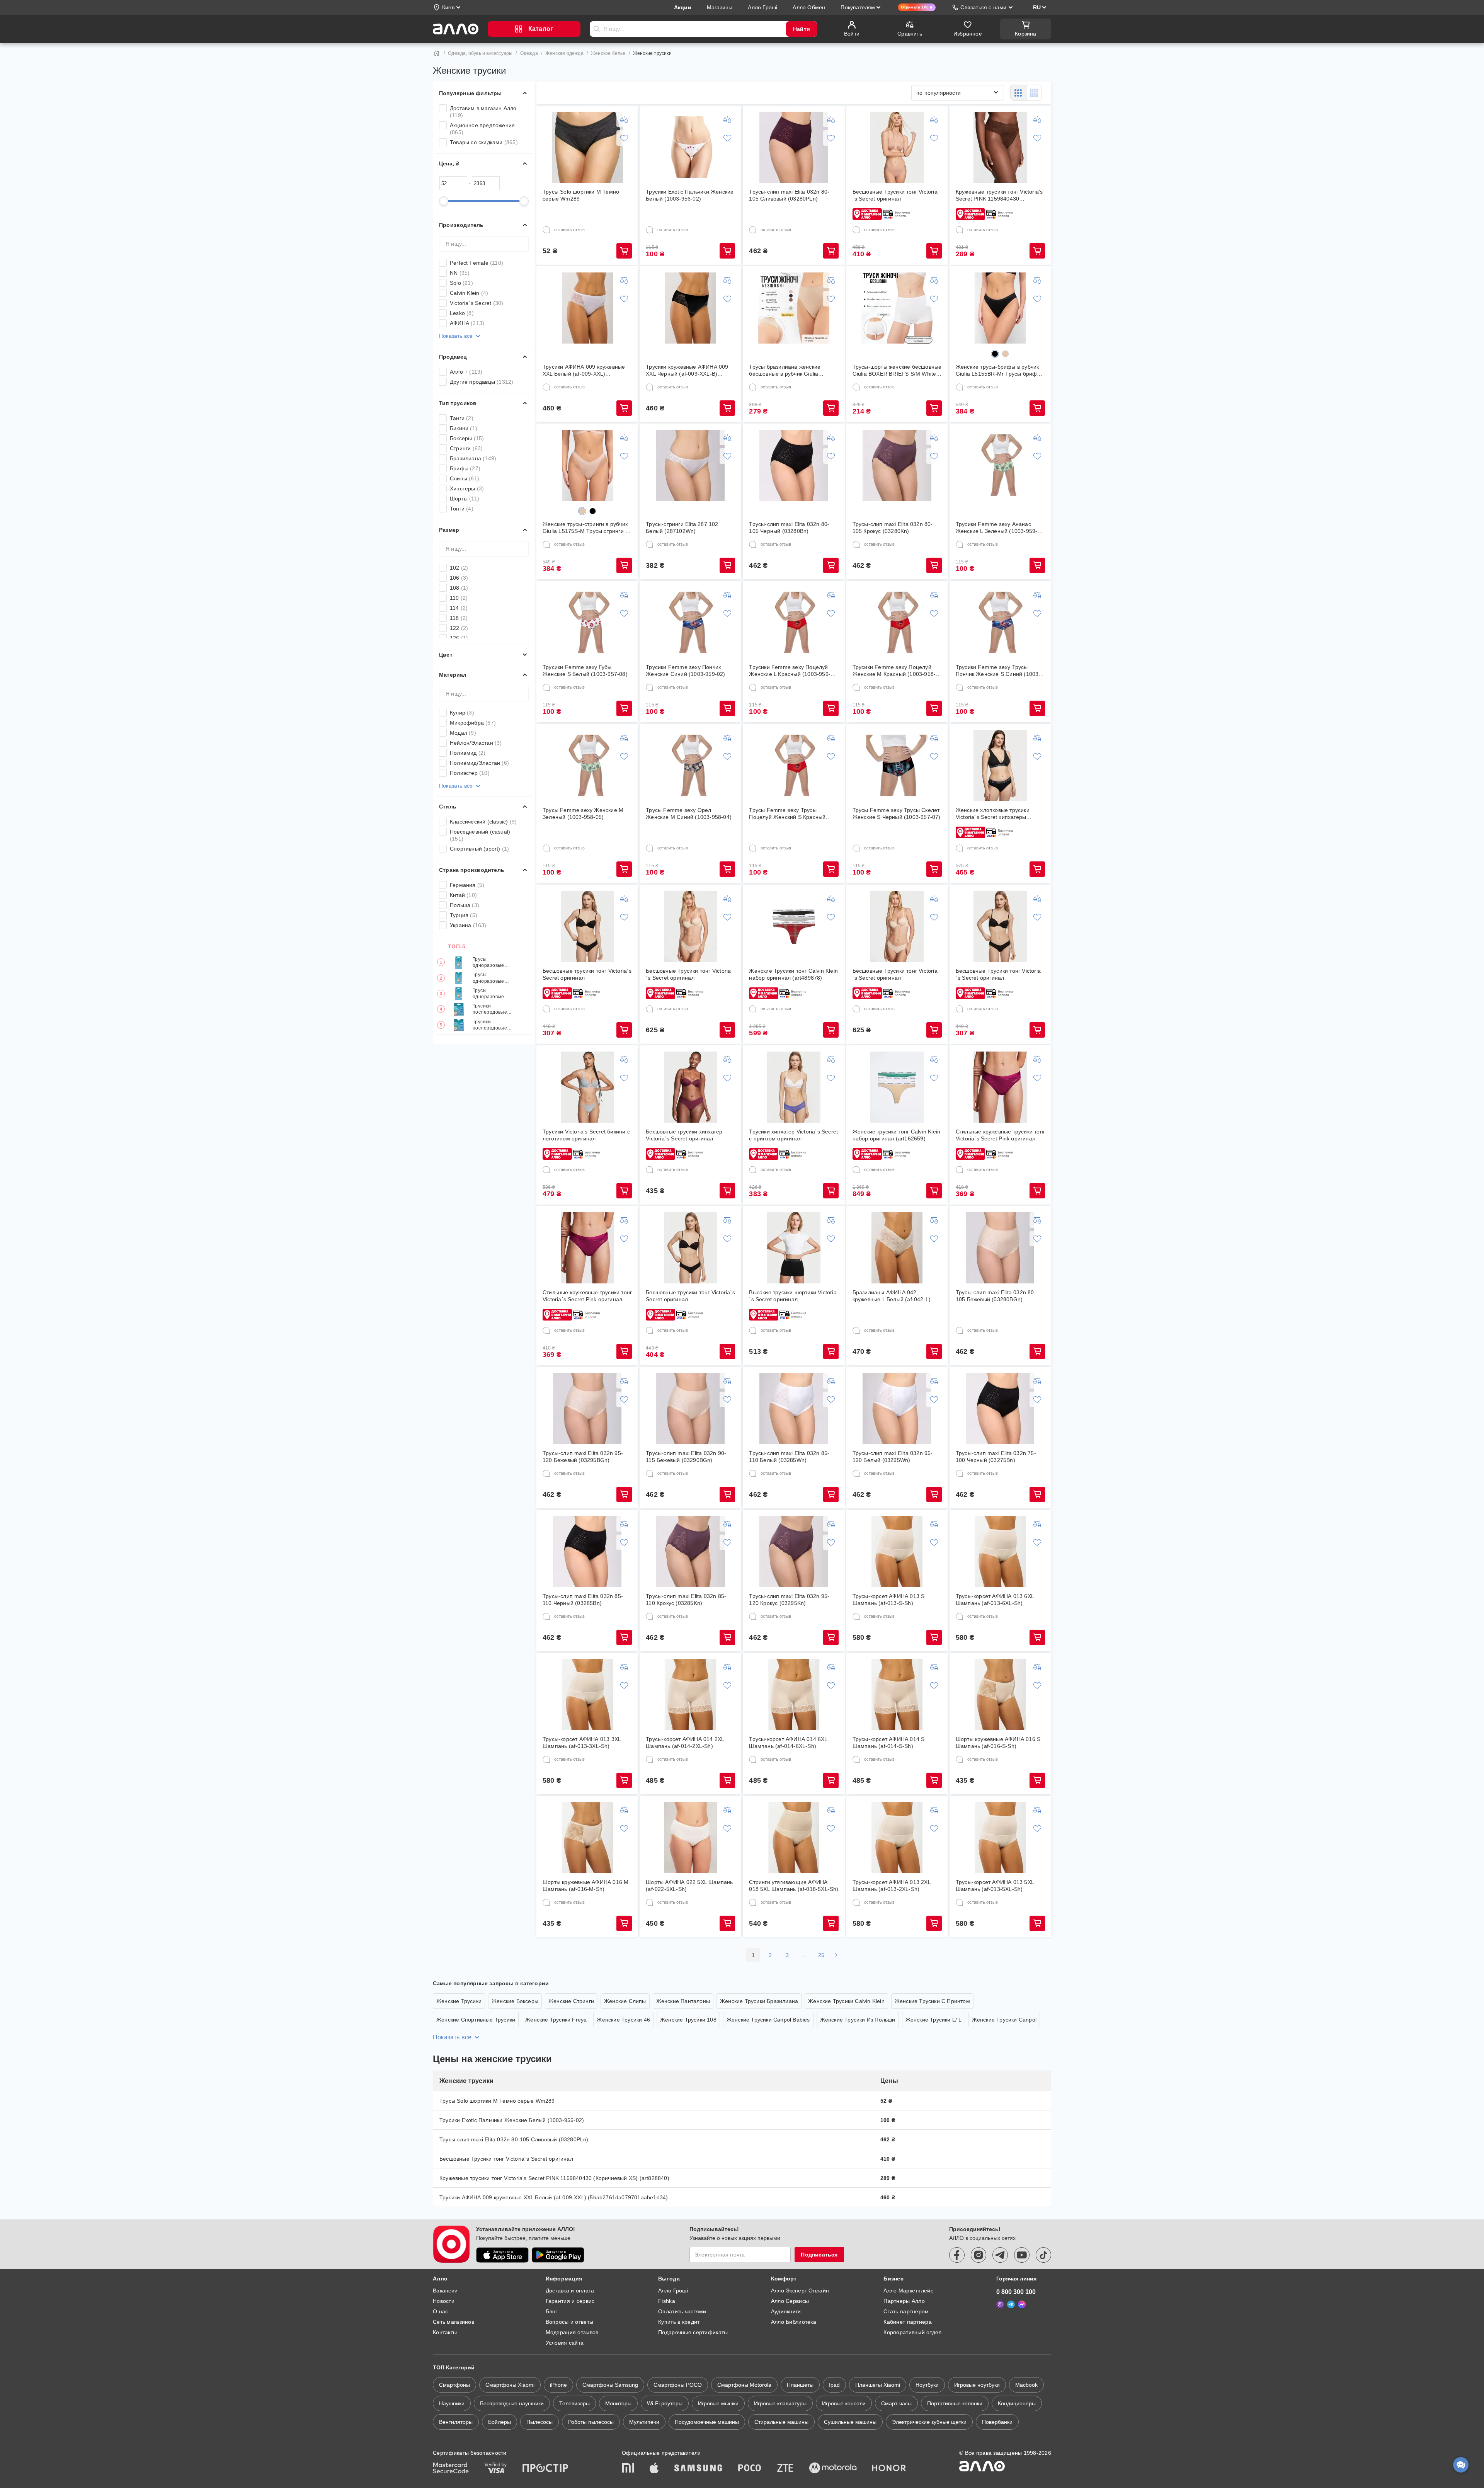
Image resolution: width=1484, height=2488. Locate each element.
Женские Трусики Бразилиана (759, 2001)
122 (459, 628)
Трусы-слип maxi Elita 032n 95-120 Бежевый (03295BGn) (583, 1457)
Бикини (464, 428)
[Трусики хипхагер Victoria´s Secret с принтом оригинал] (794, 1087)
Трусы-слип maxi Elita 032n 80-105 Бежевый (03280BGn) (996, 1296)
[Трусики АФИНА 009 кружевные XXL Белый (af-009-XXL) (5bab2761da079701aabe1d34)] (587, 308)
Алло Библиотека (794, 2322)
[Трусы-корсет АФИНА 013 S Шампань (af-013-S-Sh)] (897, 1552)
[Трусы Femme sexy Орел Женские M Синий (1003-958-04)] (691, 766)
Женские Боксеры (515, 2001)
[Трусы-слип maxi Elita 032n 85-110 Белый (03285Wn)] (794, 1409)
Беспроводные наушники (512, 2403)
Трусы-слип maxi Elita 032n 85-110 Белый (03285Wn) (789, 1457)
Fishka (667, 2301)
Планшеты (800, 2385)
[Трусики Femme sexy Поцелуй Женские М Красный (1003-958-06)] (897, 623)
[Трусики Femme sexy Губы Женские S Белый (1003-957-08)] (587, 623)
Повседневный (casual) (480, 835)
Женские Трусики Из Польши (858, 2020)
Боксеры (467, 438)
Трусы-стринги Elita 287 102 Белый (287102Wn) (682, 528)
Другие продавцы (482, 382)
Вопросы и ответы (569, 2322)
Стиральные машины (781, 2422)
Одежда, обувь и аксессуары (480, 53)
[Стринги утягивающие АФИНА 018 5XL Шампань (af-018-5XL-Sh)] (794, 1838)
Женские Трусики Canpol (1004, 2020)
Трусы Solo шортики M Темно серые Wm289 (581, 195)
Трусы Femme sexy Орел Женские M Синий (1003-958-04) (689, 813)
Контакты (445, 2332)
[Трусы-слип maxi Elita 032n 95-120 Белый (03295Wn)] (897, 1409)
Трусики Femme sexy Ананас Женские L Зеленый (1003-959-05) (997, 528)
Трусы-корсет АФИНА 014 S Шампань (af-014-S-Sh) (889, 1743)
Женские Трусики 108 (688, 2020)
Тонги (462, 509)
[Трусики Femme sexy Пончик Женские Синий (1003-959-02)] (691, 623)
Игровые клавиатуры (780, 2403)
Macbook (1026, 2385)
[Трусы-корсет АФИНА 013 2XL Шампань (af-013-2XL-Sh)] (897, 1838)
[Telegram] (1011, 2304)
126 (459, 638)
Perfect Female (477, 263)
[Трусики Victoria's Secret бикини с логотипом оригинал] (587, 1087)
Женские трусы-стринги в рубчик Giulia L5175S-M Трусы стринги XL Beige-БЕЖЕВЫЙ (587, 528)
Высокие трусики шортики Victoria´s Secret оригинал (793, 1296)
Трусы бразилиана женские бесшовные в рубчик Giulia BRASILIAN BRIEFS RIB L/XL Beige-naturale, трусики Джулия (790, 370)
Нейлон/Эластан (476, 743)
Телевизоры (574, 2403)
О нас (440, 2311)
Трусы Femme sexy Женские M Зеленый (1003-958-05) (583, 813)
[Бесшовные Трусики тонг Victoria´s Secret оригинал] (897, 147)
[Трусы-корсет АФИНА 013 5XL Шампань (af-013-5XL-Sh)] (1000, 1838)
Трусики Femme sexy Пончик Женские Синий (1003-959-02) (685, 671)
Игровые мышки (718, 2403)
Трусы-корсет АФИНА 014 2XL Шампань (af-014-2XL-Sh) (685, 1743)
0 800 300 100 (1016, 2292)
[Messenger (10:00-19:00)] (1022, 2304)
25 (821, 1955)
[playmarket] (558, 2255)
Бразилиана (473, 458)
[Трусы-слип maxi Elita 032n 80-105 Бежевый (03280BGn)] (1000, 1248)
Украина (468, 925)
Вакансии (445, 2291)
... (804, 1955)
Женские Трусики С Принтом (932, 2001)
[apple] (654, 2469)
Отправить (597, 29)
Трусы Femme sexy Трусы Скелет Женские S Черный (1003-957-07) (897, 813)
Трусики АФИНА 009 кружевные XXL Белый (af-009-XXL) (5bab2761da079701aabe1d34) (584, 370)
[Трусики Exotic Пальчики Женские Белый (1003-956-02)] (691, 147)
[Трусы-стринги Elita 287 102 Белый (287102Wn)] (691, 465)
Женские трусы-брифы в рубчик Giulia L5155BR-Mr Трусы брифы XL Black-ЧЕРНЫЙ (998, 370)
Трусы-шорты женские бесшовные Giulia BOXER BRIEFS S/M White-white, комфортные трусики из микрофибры (897, 370)
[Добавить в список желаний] (624, 138)
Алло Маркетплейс (908, 2291)
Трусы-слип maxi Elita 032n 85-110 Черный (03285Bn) (583, 1600)
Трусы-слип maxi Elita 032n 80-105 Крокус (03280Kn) (893, 528)
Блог (552, 2311)
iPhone (558, 2385)
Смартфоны (454, 2385)
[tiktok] (1043, 2255)
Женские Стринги (571, 2001)
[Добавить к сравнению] (624, 119)
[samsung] (698, 2469)
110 (459, 598)
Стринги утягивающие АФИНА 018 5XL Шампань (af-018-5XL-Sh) (794, 1886)
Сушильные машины (850, 2422)
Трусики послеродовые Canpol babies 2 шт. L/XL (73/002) (493, 1010)
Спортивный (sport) (479, 849)
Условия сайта (565, 2343)
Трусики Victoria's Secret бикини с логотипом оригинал (586, 1135)
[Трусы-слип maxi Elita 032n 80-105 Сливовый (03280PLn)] (794, 147)
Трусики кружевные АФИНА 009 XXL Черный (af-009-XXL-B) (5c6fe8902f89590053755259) (687, 370)
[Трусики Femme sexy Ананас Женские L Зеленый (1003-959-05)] (1000, 465)
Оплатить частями (682, 2311)
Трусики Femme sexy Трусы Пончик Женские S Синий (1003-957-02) (998, 671)
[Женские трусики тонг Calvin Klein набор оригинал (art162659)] (897, 1087)
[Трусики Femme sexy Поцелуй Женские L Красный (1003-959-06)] (794, 623)
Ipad (834, 2385)
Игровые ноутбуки (977, 2385)
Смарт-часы (896, 2403)
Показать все (456, 336)
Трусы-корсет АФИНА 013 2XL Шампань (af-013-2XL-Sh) (892, 1886)
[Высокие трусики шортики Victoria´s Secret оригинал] (794, 1248)
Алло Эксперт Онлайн (800, 2291)
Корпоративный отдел (912, 2332)
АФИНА (467, 323)
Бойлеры (499, 2422)
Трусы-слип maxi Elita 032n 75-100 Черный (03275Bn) (996, 1457)
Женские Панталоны (683, 2001)
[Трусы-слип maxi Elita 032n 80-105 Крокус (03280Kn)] (897, 465)
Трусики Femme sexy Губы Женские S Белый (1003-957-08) (585, 671)
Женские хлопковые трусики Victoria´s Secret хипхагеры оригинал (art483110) (993, 814)
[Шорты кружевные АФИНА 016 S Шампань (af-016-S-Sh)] (1000, 1695)
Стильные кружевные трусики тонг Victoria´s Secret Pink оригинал (1000, 1135)
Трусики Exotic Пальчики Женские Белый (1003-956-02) (690, 195)
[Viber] (1000, 2304)
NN (460, 273)
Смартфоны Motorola (744, 2385)
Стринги (466, 448)
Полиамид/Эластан (479, 763)
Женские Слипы (625, 2001)
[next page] (836, 1955)
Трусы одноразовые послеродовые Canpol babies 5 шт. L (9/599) (491, 978)
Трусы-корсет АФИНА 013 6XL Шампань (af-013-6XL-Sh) (995, 1600)
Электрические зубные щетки (929, 2422)
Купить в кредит (679, 2322)
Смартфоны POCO (678, 2385)
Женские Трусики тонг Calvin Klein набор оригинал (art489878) (793, 974)
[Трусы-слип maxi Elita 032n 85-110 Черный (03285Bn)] (587, 1552)
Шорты (465, 499)
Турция (464, 915)
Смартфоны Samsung (610, 2385)
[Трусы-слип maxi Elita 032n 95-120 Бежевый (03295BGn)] (587, 1409)
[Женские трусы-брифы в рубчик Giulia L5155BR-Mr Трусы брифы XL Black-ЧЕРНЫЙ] (1000, 308)
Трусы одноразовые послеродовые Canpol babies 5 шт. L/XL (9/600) (491, 962)
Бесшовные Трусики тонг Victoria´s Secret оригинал (895, 195)
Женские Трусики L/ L (934, 2020)
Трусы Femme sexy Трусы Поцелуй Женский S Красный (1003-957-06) (787, 814)
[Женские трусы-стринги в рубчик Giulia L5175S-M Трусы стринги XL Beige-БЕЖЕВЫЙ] (587, 465)
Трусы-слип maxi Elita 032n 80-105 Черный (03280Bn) (789, 528)
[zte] (785, 2469)
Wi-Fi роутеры (665, 2403)
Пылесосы (539, 2422)
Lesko (462, 313)
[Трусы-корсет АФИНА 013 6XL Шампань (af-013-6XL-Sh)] (1000, 1552)
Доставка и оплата (570, 2291)
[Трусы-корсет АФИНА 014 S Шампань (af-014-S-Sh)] (897, 1695)
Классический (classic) (483, 822)
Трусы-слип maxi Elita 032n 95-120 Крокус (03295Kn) (789, 1600)
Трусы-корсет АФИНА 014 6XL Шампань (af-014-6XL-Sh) (788, 1743)
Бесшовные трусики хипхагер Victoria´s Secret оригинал (684, 1135)
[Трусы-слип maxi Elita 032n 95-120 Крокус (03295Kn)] (794, 1552)
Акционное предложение (482, 129)
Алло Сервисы (790, 2301)
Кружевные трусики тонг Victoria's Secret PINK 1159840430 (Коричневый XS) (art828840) (999, 195)
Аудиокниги (786, 2311)
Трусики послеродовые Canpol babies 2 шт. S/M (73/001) (492, 1025)
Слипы (465, 478)
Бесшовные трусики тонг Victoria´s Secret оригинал (587, 974)
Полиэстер (470, 773)
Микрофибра (473, 723)
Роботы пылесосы (591, 2422)
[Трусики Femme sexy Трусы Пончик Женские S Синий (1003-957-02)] (1000, 623)
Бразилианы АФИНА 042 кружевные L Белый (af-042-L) (892, 1296)
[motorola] (833, 2469)
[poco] (750, 2469)
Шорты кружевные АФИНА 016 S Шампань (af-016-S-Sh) (998, 1743)
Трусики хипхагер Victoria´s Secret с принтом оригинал (793, 1135)
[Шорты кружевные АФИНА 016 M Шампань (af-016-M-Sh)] (587, 1838)
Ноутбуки (927, 2385)
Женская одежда (564, 53)
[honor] (889, 2469)
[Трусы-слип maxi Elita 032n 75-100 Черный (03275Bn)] (1000, 1409)
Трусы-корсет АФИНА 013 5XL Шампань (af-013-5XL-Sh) (995, 1886)
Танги (462, 418)
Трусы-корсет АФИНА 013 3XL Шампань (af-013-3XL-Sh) (582, 1743)
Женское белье (608, 53)
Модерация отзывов (572, 2332)
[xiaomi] (628, 2469)
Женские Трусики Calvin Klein (846, 2001)
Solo (461, 283)
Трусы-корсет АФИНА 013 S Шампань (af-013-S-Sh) (889, 1600)
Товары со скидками (484, 142)
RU (1037, 7)
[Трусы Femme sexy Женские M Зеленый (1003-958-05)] (587, 766)
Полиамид (468, 753)
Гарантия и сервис (570, 2301)
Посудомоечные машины (707, 2422)
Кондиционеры (1017, 2403)
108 (459, 588)
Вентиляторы (456, 2422)
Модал (463, 733)
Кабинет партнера (907, 2322)
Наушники (452, 2403)
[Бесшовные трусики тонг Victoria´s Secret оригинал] (587, 926)
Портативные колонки (955, 2403)
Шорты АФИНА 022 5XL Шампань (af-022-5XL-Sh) (689, 1886)
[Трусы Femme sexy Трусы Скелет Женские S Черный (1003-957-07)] (897, 766)
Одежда (529, 53)
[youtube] (1022, 2255)
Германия (467, 885)
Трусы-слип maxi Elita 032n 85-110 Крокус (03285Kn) (686, 1600)
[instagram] (979, 2255)
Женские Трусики (459, 2001)
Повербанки (997, 2422)
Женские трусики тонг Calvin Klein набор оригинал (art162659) (897, 1135)
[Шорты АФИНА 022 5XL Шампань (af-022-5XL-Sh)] (691, 1838)
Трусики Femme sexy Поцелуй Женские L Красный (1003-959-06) (790, 671)
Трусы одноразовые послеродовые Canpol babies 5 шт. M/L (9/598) (491, 994)
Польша (465, 905)
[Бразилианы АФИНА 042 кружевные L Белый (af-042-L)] (897, 1248)
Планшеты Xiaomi (878, 2385)
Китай (463, 895)
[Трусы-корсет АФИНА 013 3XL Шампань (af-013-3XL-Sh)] (587, 1695)
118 (459, 618)
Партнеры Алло (904, 2301)
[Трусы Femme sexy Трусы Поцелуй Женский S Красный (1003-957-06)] (794, 766)
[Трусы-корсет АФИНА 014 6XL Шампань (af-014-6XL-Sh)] (794, 1695)
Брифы (465, 468)
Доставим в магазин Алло (483, 112)
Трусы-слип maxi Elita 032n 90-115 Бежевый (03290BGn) (686, 1457)
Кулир (462, 713)
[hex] (995, 354)
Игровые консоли (844, 2403)
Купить (624, 251)
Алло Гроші (673, 2291)
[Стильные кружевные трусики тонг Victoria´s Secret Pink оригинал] (1000, 1087)
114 (459, 608)
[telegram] (1000, 2255)
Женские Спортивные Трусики (476, 2020)
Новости (444, 2301)
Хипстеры (467, 488)
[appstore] (502, 2255)
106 (459, 578)
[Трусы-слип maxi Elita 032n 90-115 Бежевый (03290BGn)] (691, 1409)
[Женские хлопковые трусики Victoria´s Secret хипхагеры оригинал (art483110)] (1000, 766)
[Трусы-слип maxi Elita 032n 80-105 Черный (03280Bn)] (794, 465)
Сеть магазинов (454, 2322)
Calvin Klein (469, 293)
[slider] (444, 201)
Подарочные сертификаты (693, 2332)
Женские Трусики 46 (623, 2020)
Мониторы (618, 2403)
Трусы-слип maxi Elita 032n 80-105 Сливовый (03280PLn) (789, 195)
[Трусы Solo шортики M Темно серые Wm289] (587, 147)
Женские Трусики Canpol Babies (768, 2020)
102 (459, 568)
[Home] (437, 53)
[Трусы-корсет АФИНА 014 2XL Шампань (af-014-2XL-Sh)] (691, 1695)
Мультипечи (644, 2422)
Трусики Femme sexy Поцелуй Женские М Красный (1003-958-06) (894, 671)
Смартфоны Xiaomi (510, 2385)
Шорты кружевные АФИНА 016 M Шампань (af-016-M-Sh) (585, 1886)
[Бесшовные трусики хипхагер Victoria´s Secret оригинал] (691, 1087)
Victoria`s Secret (477, 303)
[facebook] (957, 2255)
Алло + (466, 372)
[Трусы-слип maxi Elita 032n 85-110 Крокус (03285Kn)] (691, 1552)
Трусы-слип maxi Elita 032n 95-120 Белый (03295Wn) (893, 1457)
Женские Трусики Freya (556, 2020)
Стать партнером (906, 2311)
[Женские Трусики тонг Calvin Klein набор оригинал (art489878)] (794, 926)
